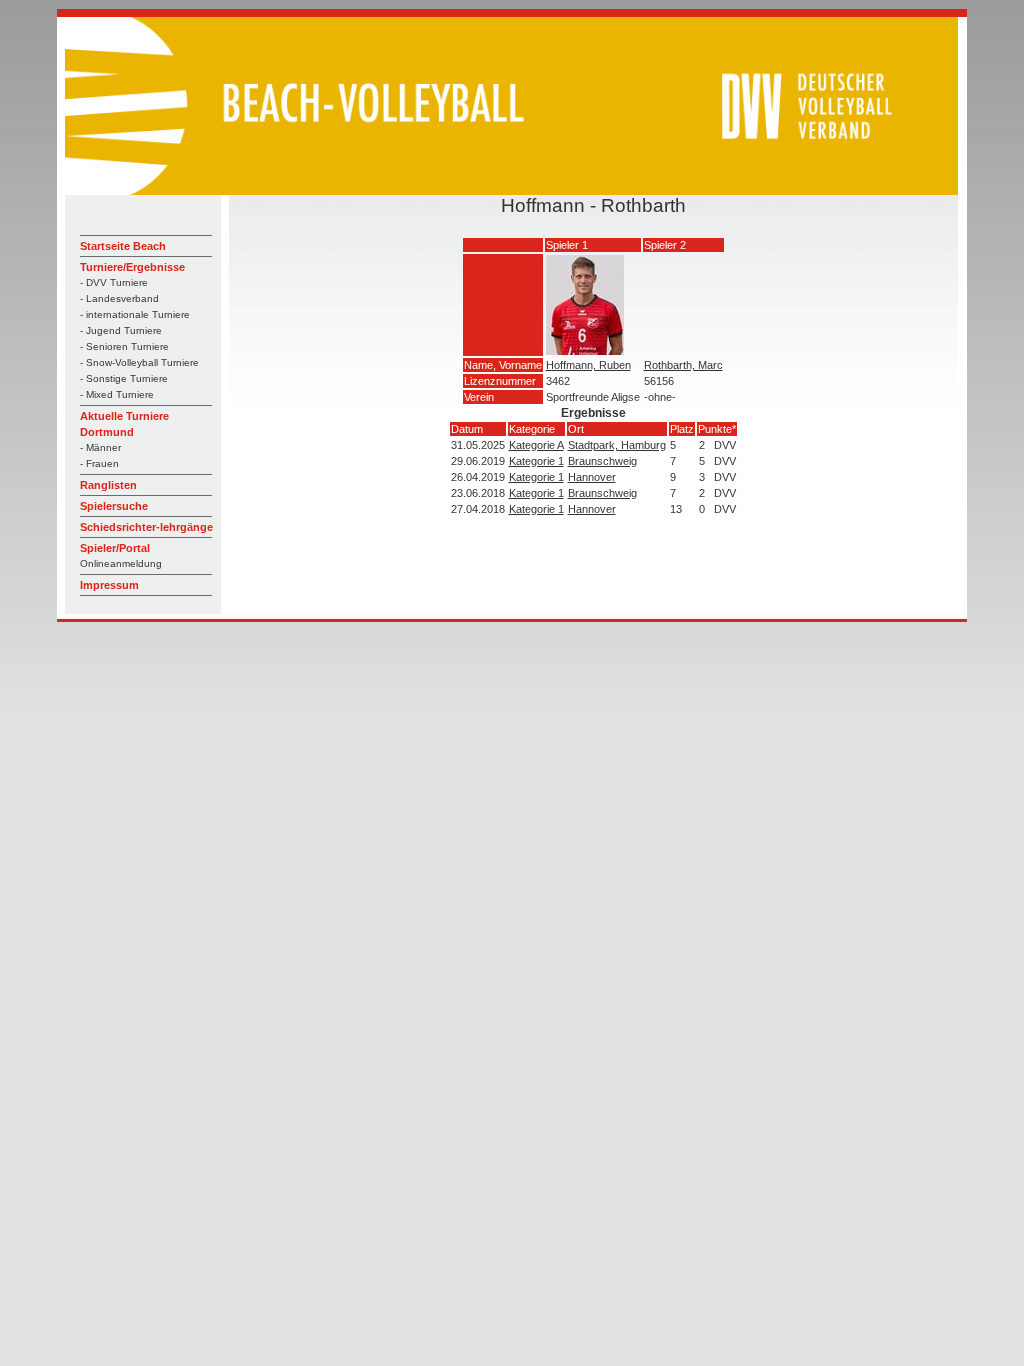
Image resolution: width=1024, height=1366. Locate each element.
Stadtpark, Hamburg (617, 445)
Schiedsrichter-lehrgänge (146, 527)
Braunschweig (602, 461)
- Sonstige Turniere (124, 378)
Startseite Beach (123, 246)
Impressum (109, 585)
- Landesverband (119, 298)
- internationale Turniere (135, 314)
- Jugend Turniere (121, 330)
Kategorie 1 (536, 461)
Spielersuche (114, 506)
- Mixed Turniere (117, 394)
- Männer (100, 447)
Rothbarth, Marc (683, 365)
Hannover (592, 477)
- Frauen (99, 463)
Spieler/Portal (115, 548)
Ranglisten (108, 485)
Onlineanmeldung (121, 563)
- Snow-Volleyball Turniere (139, 362)
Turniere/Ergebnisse (132, 267)
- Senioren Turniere (124, 346)
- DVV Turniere (114, 282)
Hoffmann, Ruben (588, 365)
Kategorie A (536, 445)
